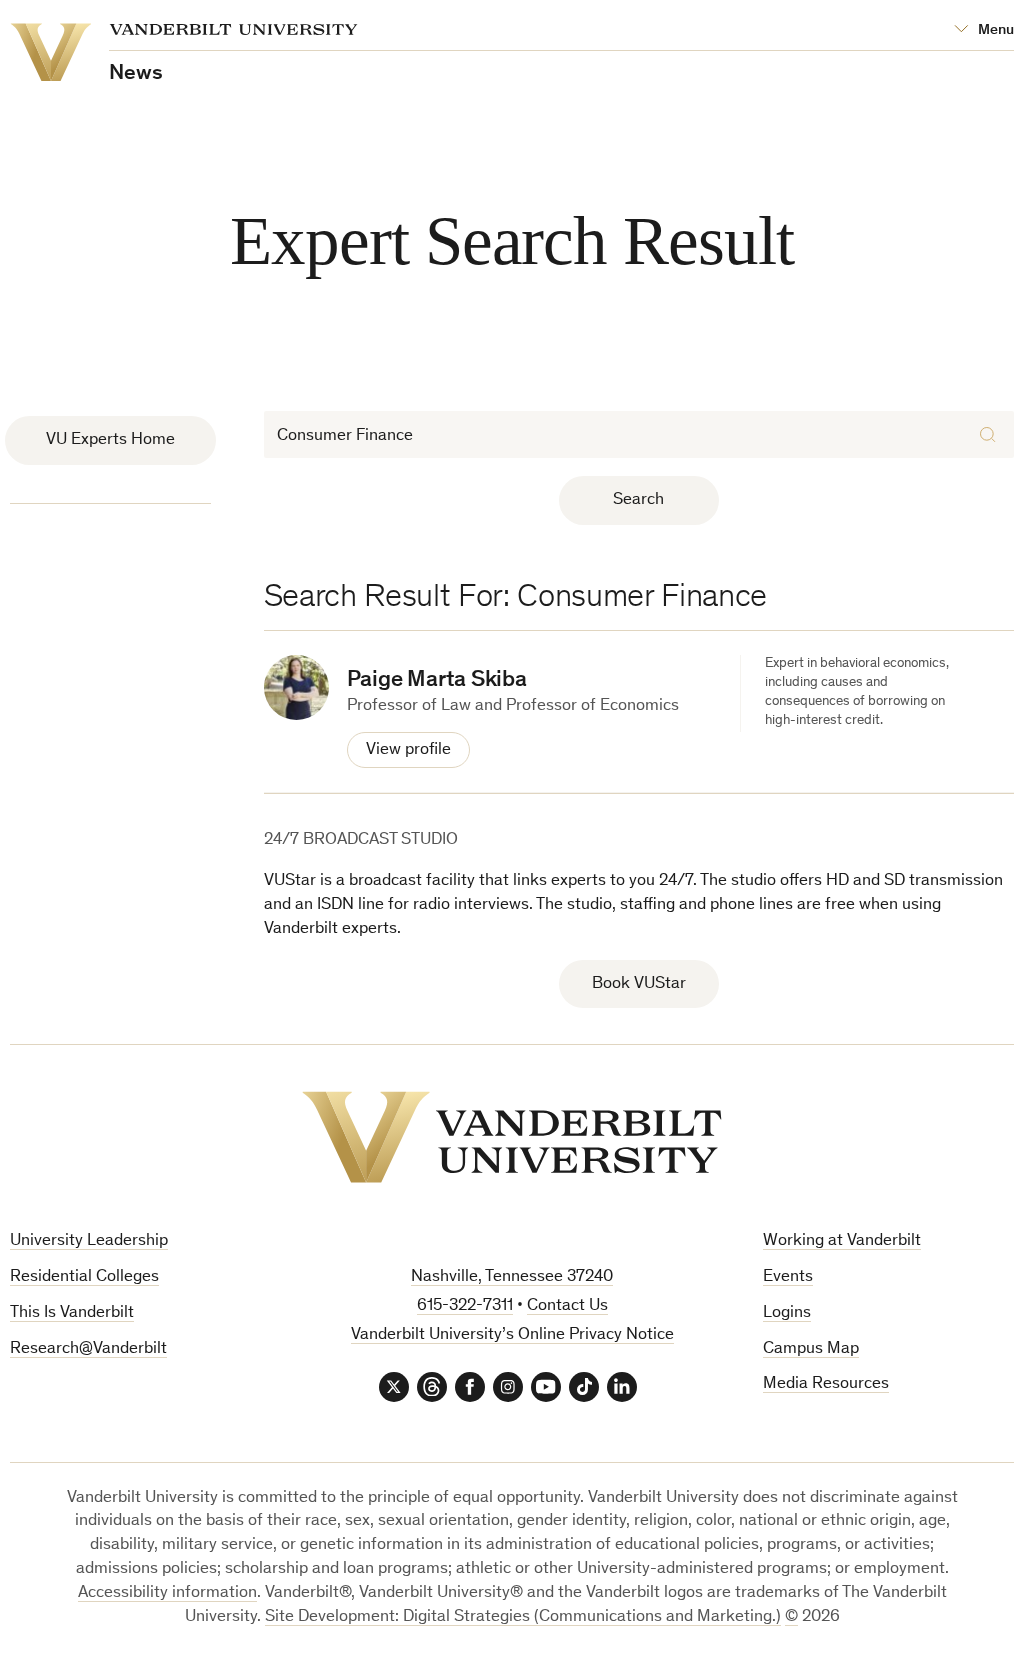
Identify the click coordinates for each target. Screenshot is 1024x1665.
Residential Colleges (84, 1277)
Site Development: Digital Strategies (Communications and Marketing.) (523, 1617)
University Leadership (89, 1241)
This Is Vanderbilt (72, 1313)
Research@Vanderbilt (88, 1349)
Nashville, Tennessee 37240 (512, 1277)
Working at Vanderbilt (842, 1241)
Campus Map (811, 1349)
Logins (787, 1313)
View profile (408, 750)
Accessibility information (167, 1593)
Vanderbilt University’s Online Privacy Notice (512, 1335)
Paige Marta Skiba (437, 680)
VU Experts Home (110, 440)
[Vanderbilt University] (512, 1137)
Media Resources (826, 1384)
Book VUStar (639, 984)
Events (788, 1277)
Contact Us (567, 1306)
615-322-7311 (465, 1306)
